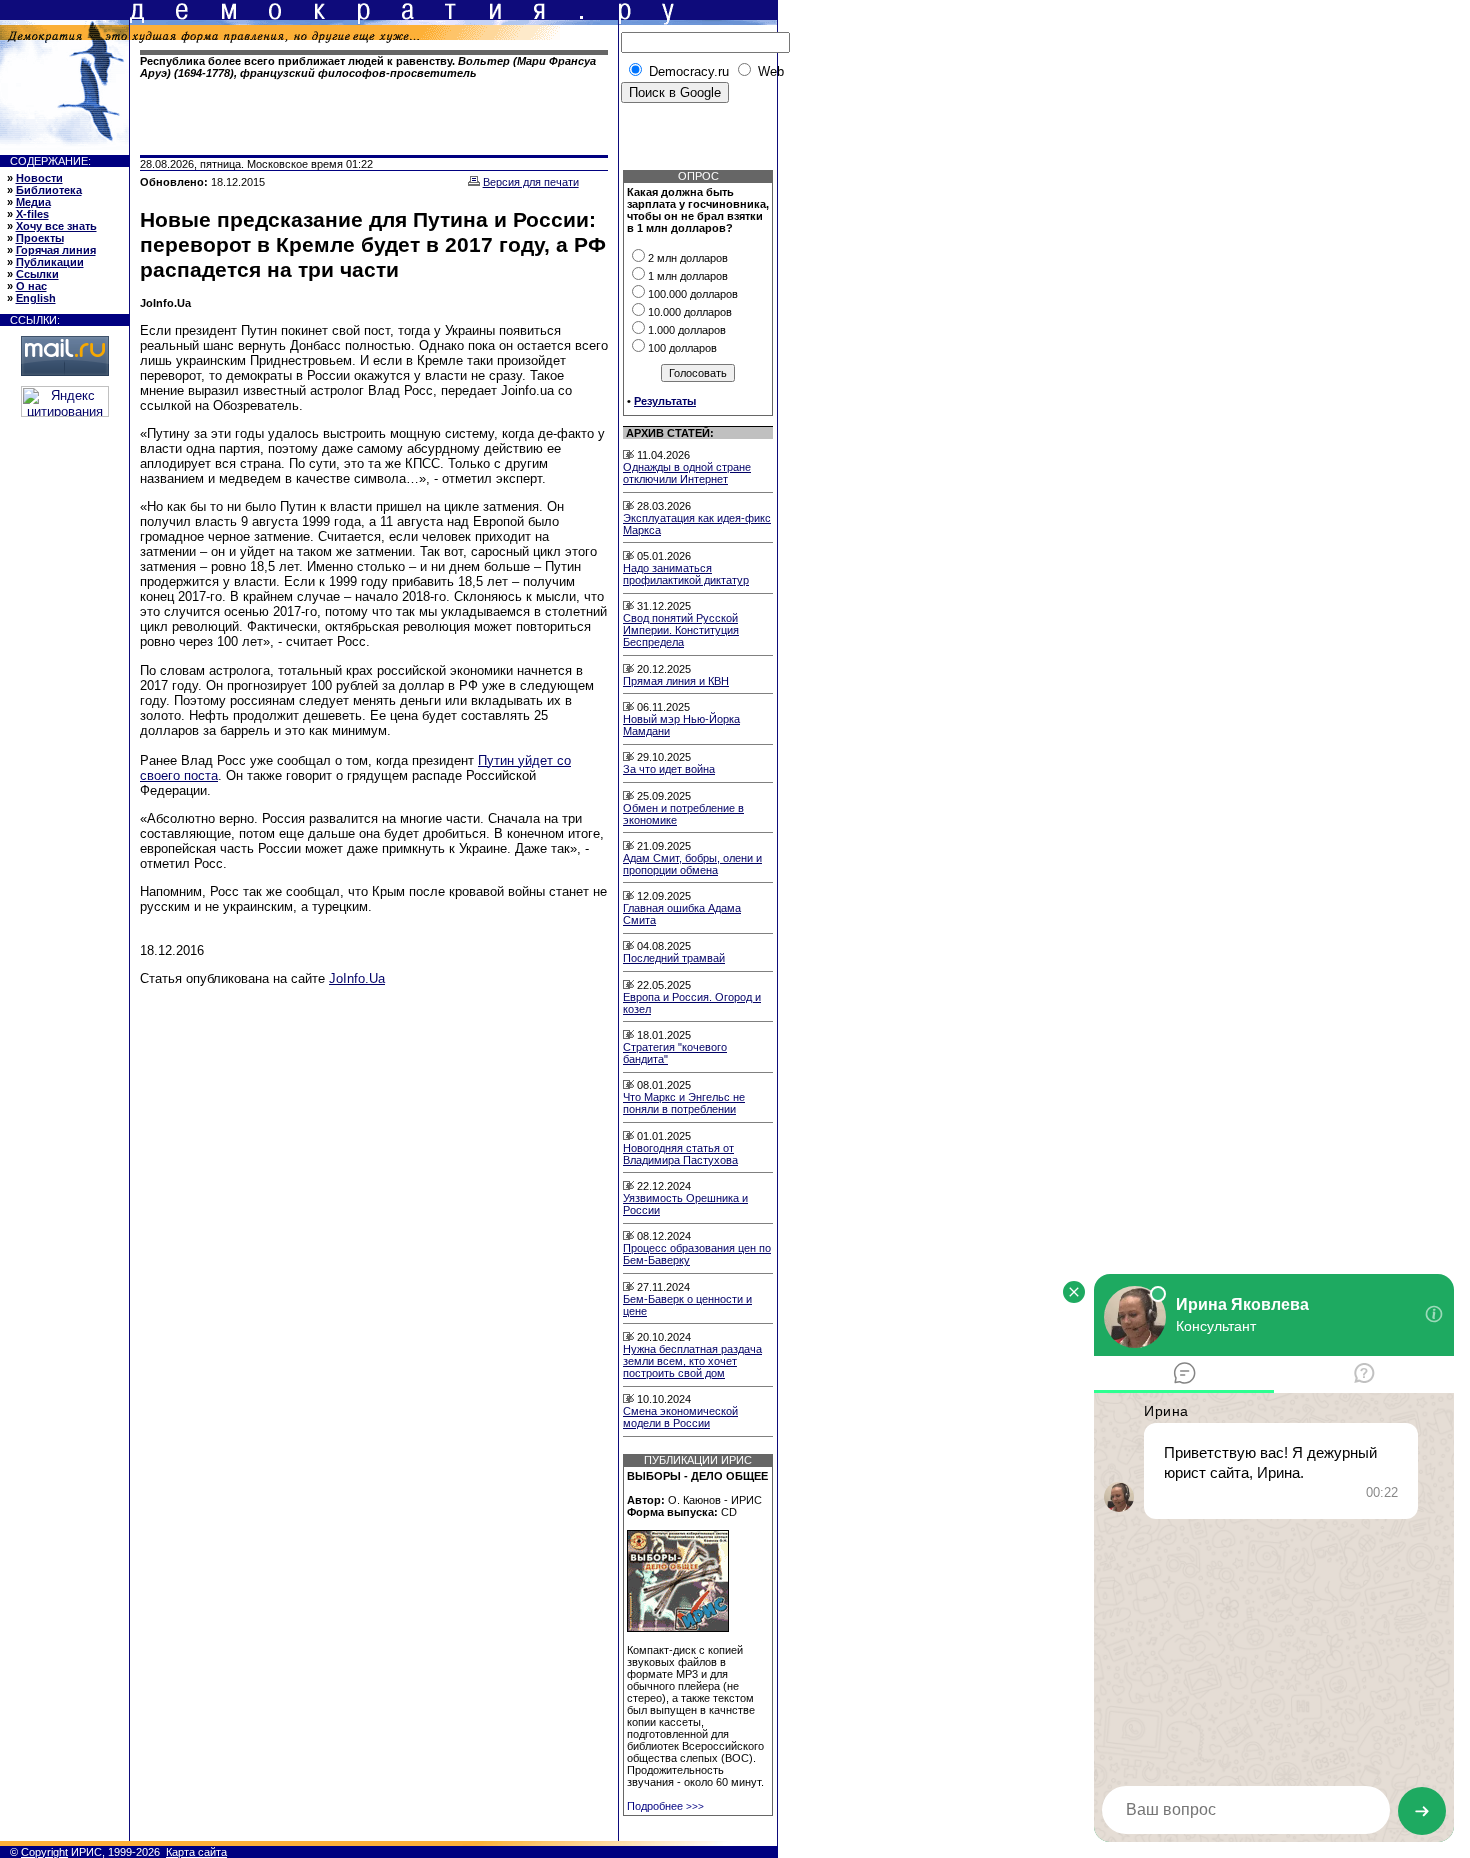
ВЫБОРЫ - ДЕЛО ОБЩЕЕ (697, 1476)
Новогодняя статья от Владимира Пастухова (680, 1154)
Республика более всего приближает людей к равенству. (368, 67)
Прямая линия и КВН (676, 681)
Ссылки (37, 274)
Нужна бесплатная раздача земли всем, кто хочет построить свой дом (692, 1361)
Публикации (50, 262)
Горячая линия (56, 250)
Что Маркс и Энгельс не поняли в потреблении (684, 1103)
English (36, 298)
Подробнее (665, 1806)
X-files (32, 214)
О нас (31, 286)
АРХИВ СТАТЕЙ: (670, 433)
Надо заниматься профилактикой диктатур (686, 574)
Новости (39, 178)
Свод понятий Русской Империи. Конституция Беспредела (681, 630)
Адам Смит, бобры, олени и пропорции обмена (692, 864)
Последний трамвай (674, 958)
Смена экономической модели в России (680, 1417)
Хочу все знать (56, 226)
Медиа (33, 202)
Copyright (44, 1852)
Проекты (40, 238)
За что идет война (669, 769)
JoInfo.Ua (357, 978)
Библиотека (49, 190)
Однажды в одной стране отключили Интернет (687, 473)
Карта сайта (196, 1852)
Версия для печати (531, 182)
